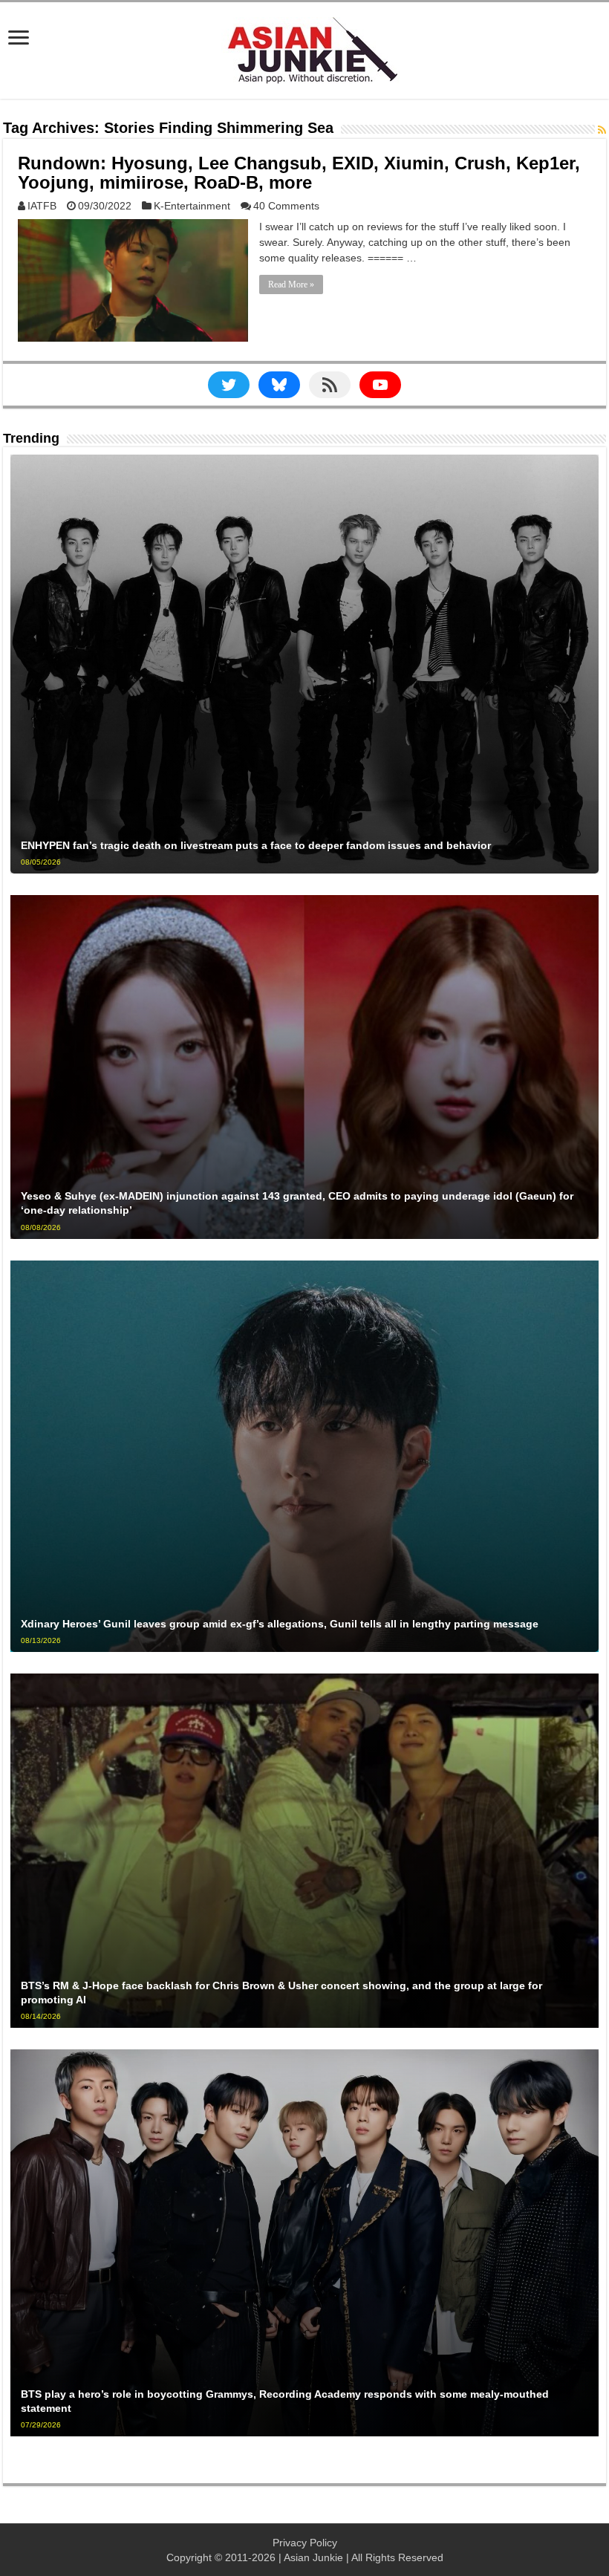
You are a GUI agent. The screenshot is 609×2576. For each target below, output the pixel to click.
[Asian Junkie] (304, 48)
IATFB (42, 206)
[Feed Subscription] (602, 130)
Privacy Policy (305, 2543)
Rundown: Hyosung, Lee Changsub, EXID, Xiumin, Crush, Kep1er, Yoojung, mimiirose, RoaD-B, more (299, 173)
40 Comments (286, 206)
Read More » (291, 284)
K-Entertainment (192, 206)
